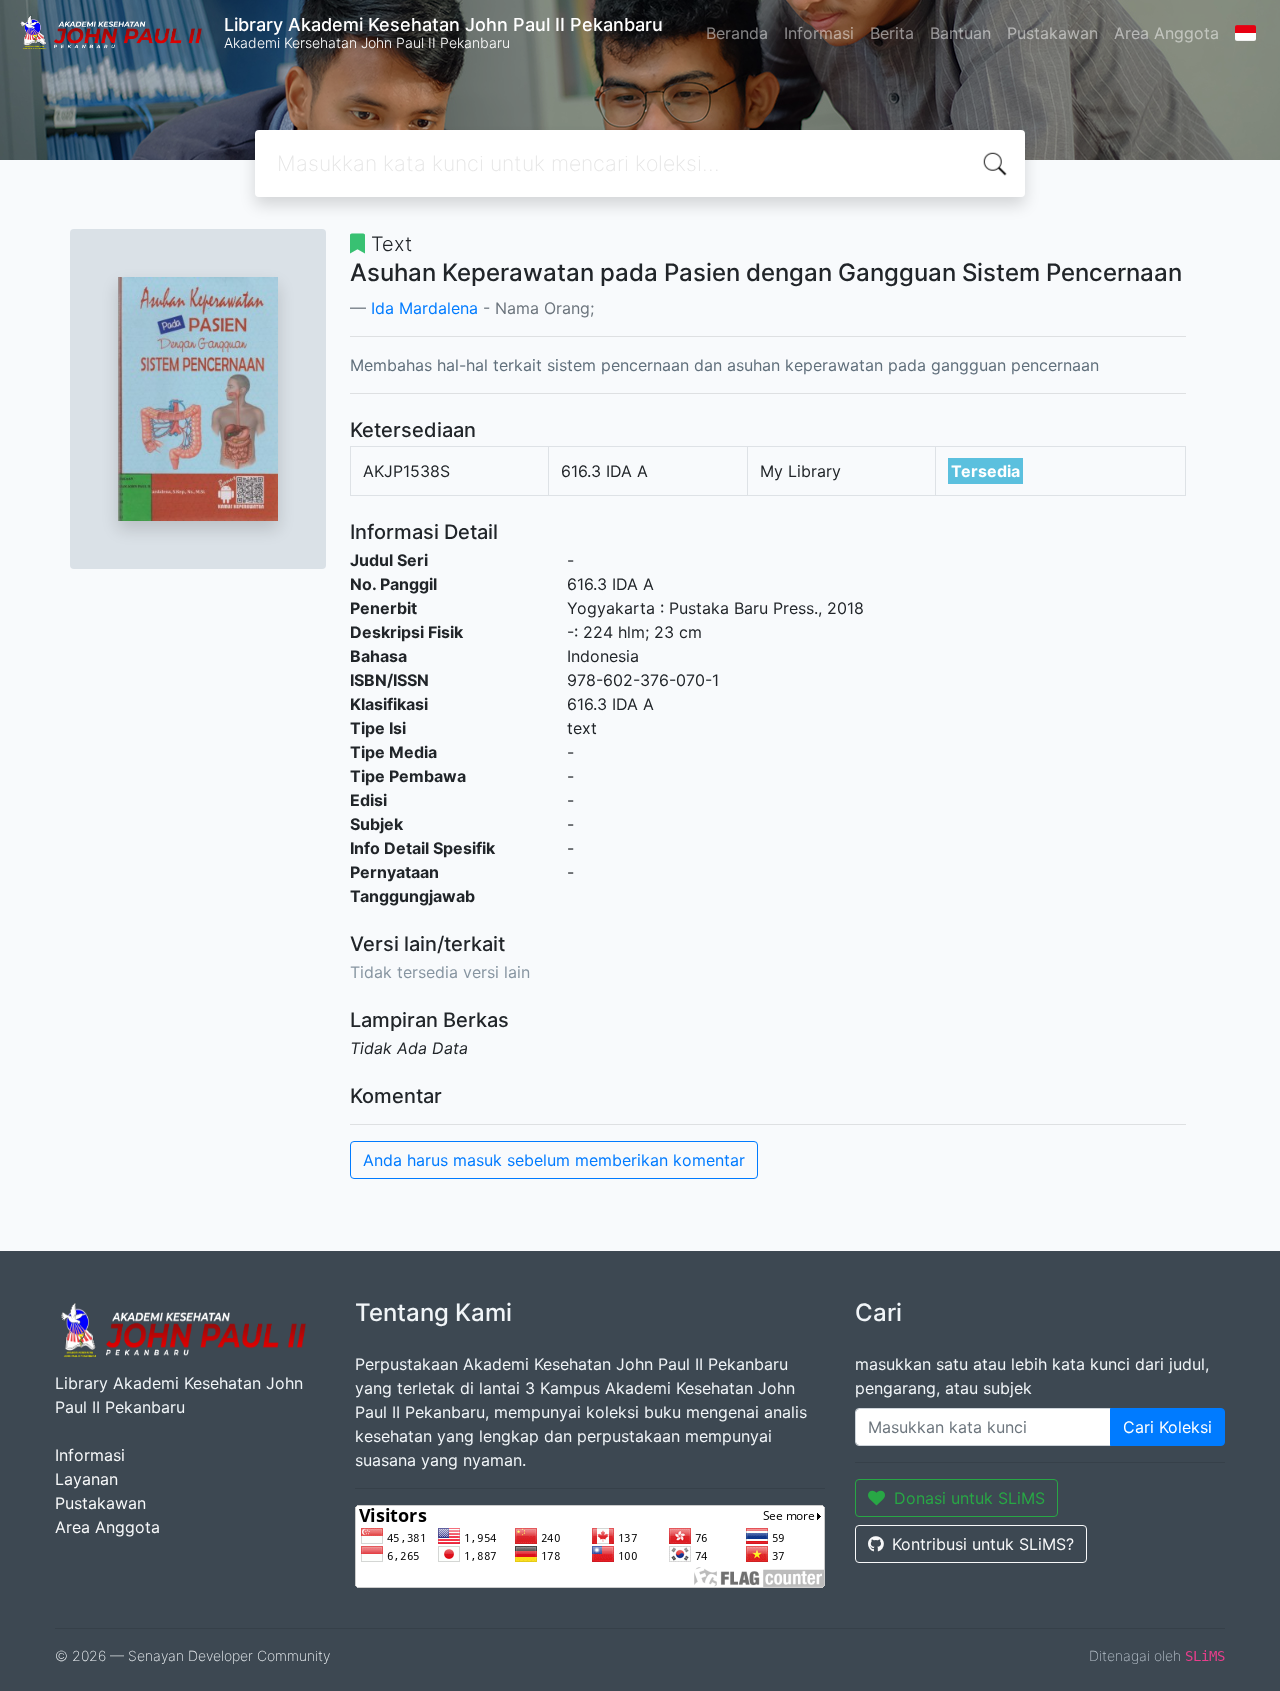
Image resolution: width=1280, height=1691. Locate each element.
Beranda (737, 33)
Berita (892, 33)
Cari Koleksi (1167, 1427)
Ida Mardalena (424, 308)
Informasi (819, 33)
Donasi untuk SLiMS (969, 1498)
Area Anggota (1166, 33)
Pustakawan (1052, 33)
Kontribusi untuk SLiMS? (983, 1544)
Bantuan (960, 33)
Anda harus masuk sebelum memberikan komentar (554, 1160)
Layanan (86, 1479)
